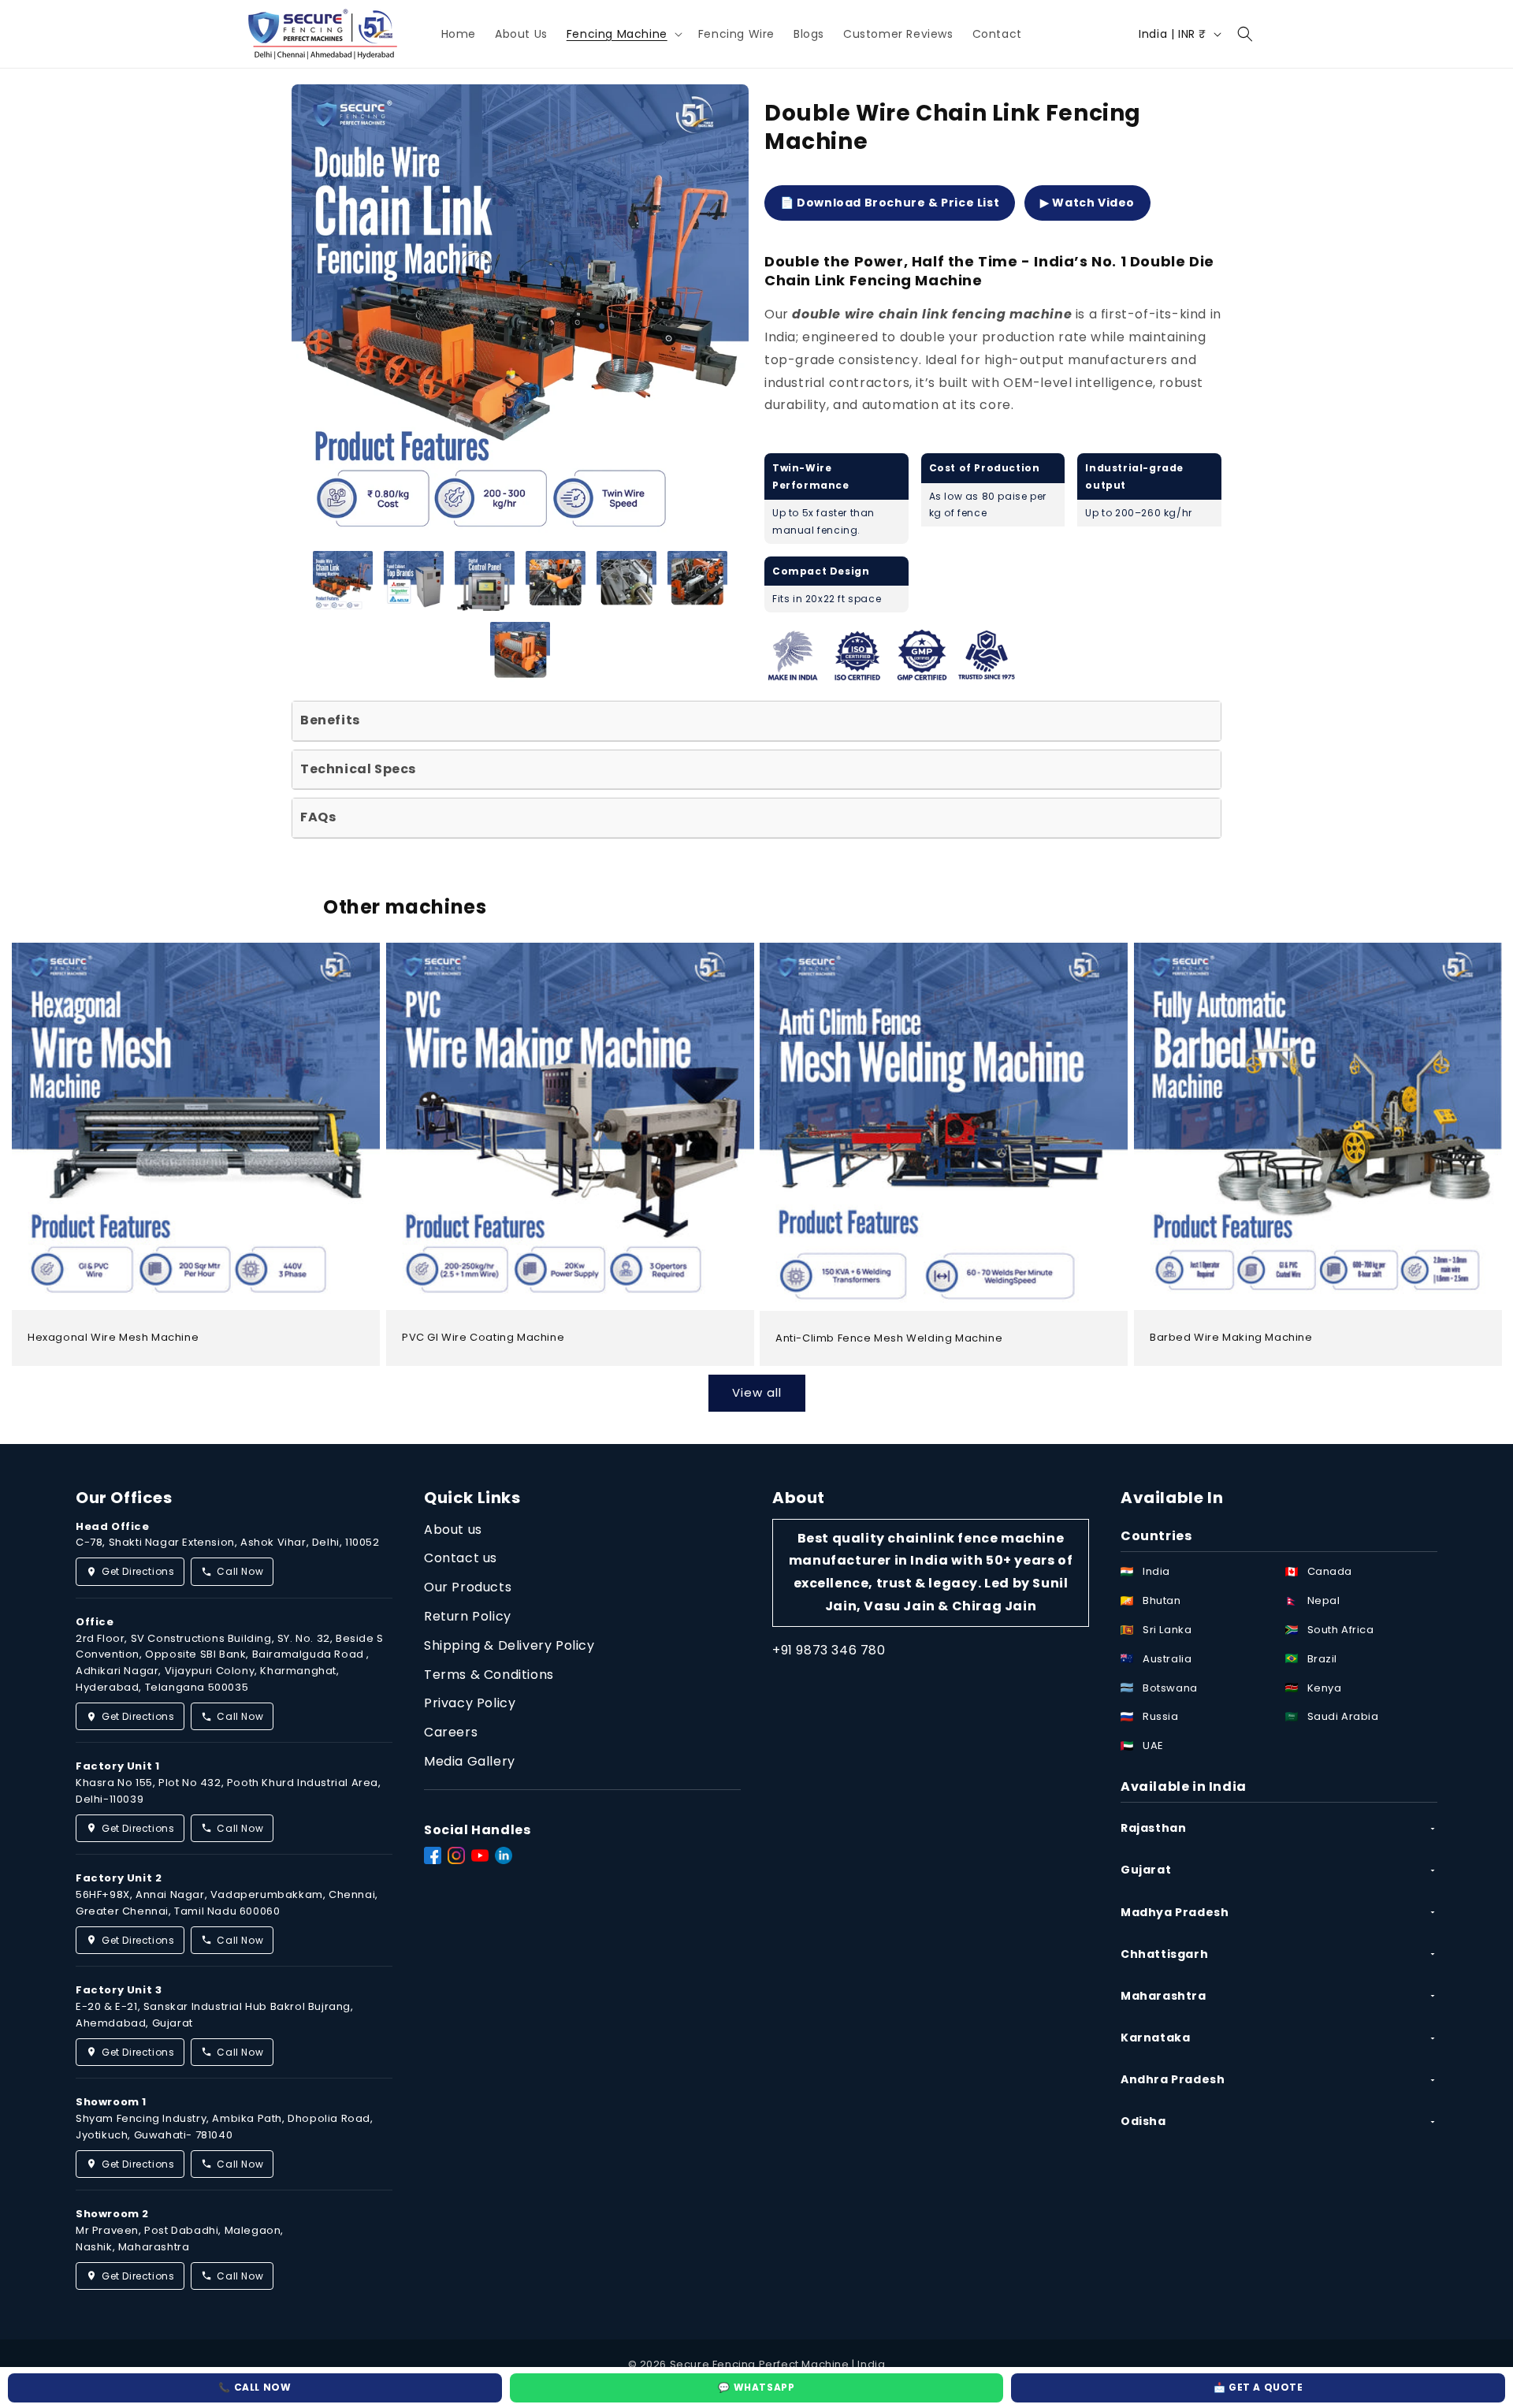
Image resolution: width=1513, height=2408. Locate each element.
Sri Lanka (1167, 1630)
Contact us (461, 1558)
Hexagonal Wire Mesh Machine (113, 1339)
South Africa (1341, 1630)
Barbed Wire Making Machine (1231, 1338)
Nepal (1324, 1600)
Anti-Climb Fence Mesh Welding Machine (889, 1339)
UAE (1153, 1746)
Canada (1330, 1571)
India (1156, 1571)
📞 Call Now (255, 2387)
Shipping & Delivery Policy (509, 1645)
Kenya (1325, 1688)
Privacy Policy (470, 1703)
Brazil (1323, 1659)
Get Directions (138, 1571)
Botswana (1170, 1688)
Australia (1167, 1659)
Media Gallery (470, 1761)
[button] (623, 34)
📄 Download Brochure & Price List (890, 203)
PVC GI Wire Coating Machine (483, 1339)
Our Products (468, 1587)
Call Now (240, 1571)
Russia (1161, 1716)
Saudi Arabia (1343, 1716)
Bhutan (1162, 1600)
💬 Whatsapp (756, 2387)
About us (453, 1530)
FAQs (318, 817)
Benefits (330, 720)
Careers (451, 1732)
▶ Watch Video (1087, 203)
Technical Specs (358, 769)
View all (757, 1392)
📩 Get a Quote (1258, 2387)
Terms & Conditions (489, 1675)
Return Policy (468, 1616)
